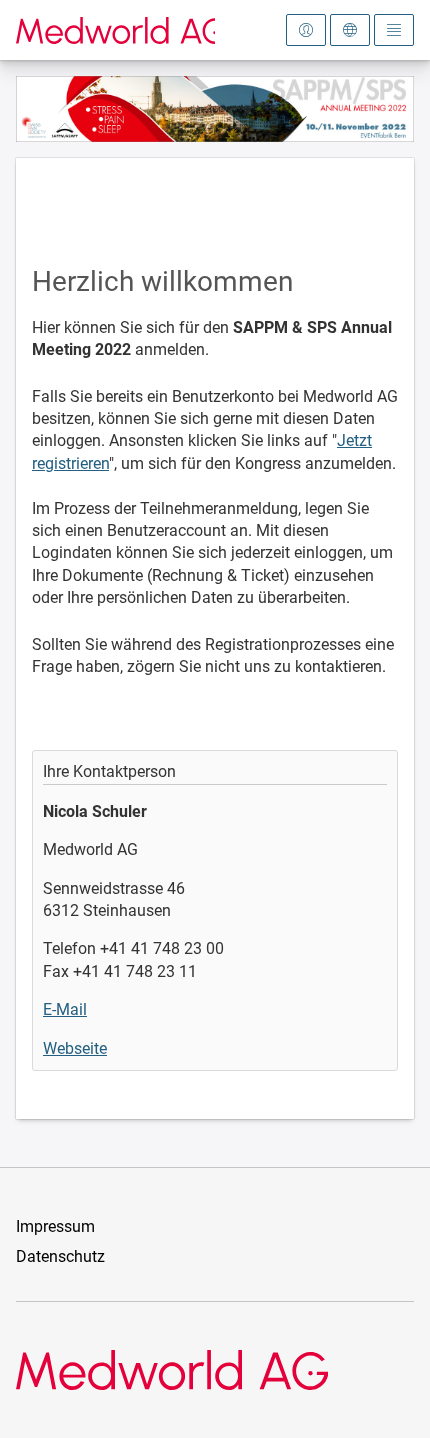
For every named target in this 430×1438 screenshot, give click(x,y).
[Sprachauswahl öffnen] (350, 30)
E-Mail (65, 1009)
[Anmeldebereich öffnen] (306, 30)
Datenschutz (60, 1256)
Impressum (55, 1226)
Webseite (75, 1048)
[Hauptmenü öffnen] (394, 30)
